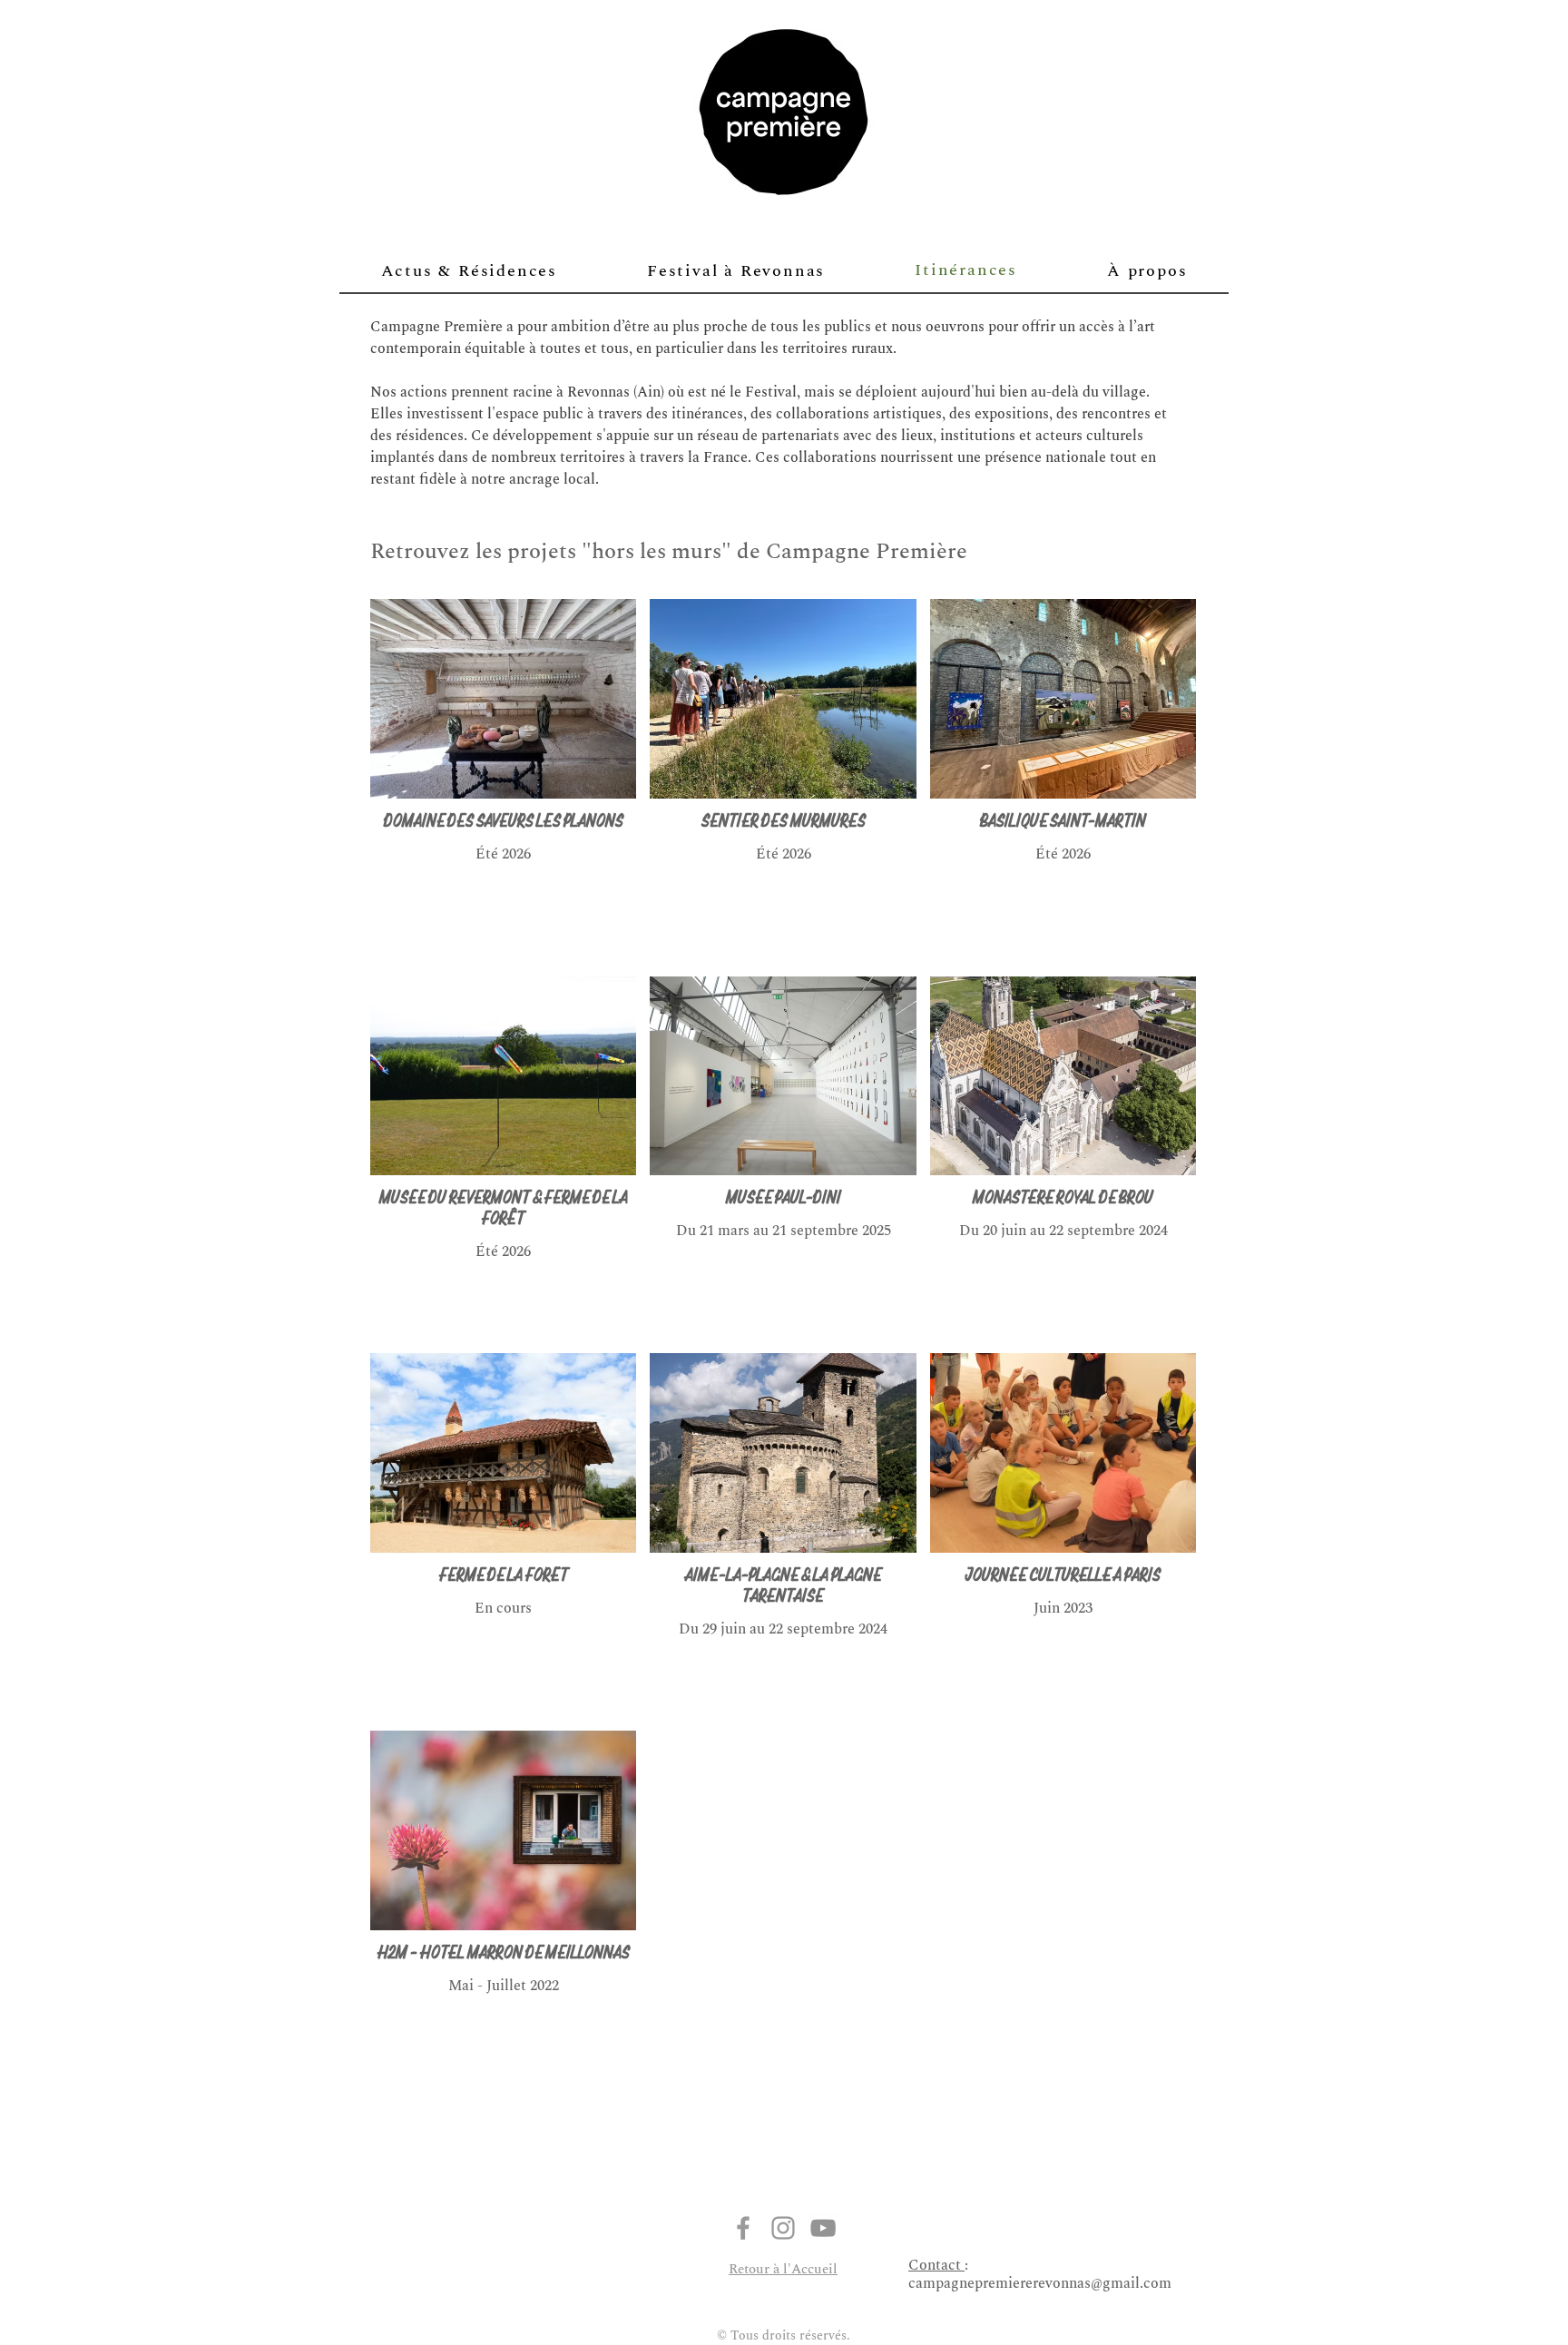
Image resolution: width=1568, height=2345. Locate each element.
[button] (1147, 271)
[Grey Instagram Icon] (783, 2228)
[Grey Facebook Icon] (743, 2228)
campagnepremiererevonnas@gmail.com (1040, 2283)
